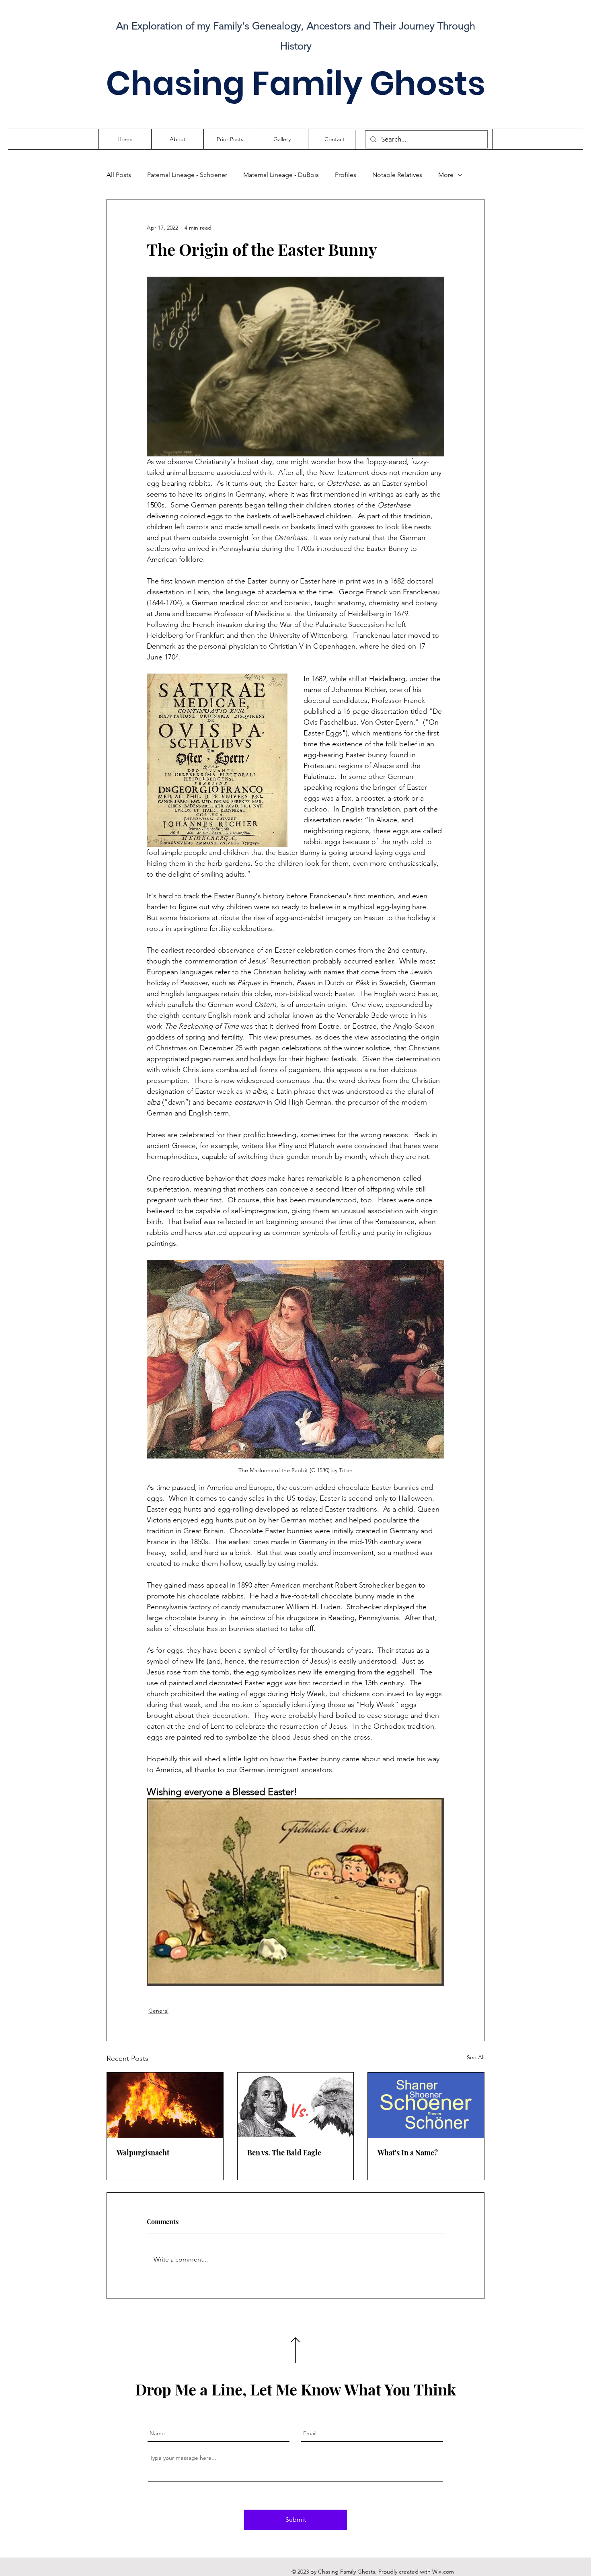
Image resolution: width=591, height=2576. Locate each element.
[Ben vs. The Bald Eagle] (296, 2105)
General (158, 2011)
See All (476, 2057)
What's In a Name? (408, 2153)
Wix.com (443, 2572)
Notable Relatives (397, 175)
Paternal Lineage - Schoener (187, 175)
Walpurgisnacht (143, 2153)
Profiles (346, 175)
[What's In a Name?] (426, 2105)
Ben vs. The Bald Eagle (284, 2153)
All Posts (119, 175)
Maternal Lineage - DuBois (281, 175)
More (446, 175)
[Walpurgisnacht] (165, 2105)
